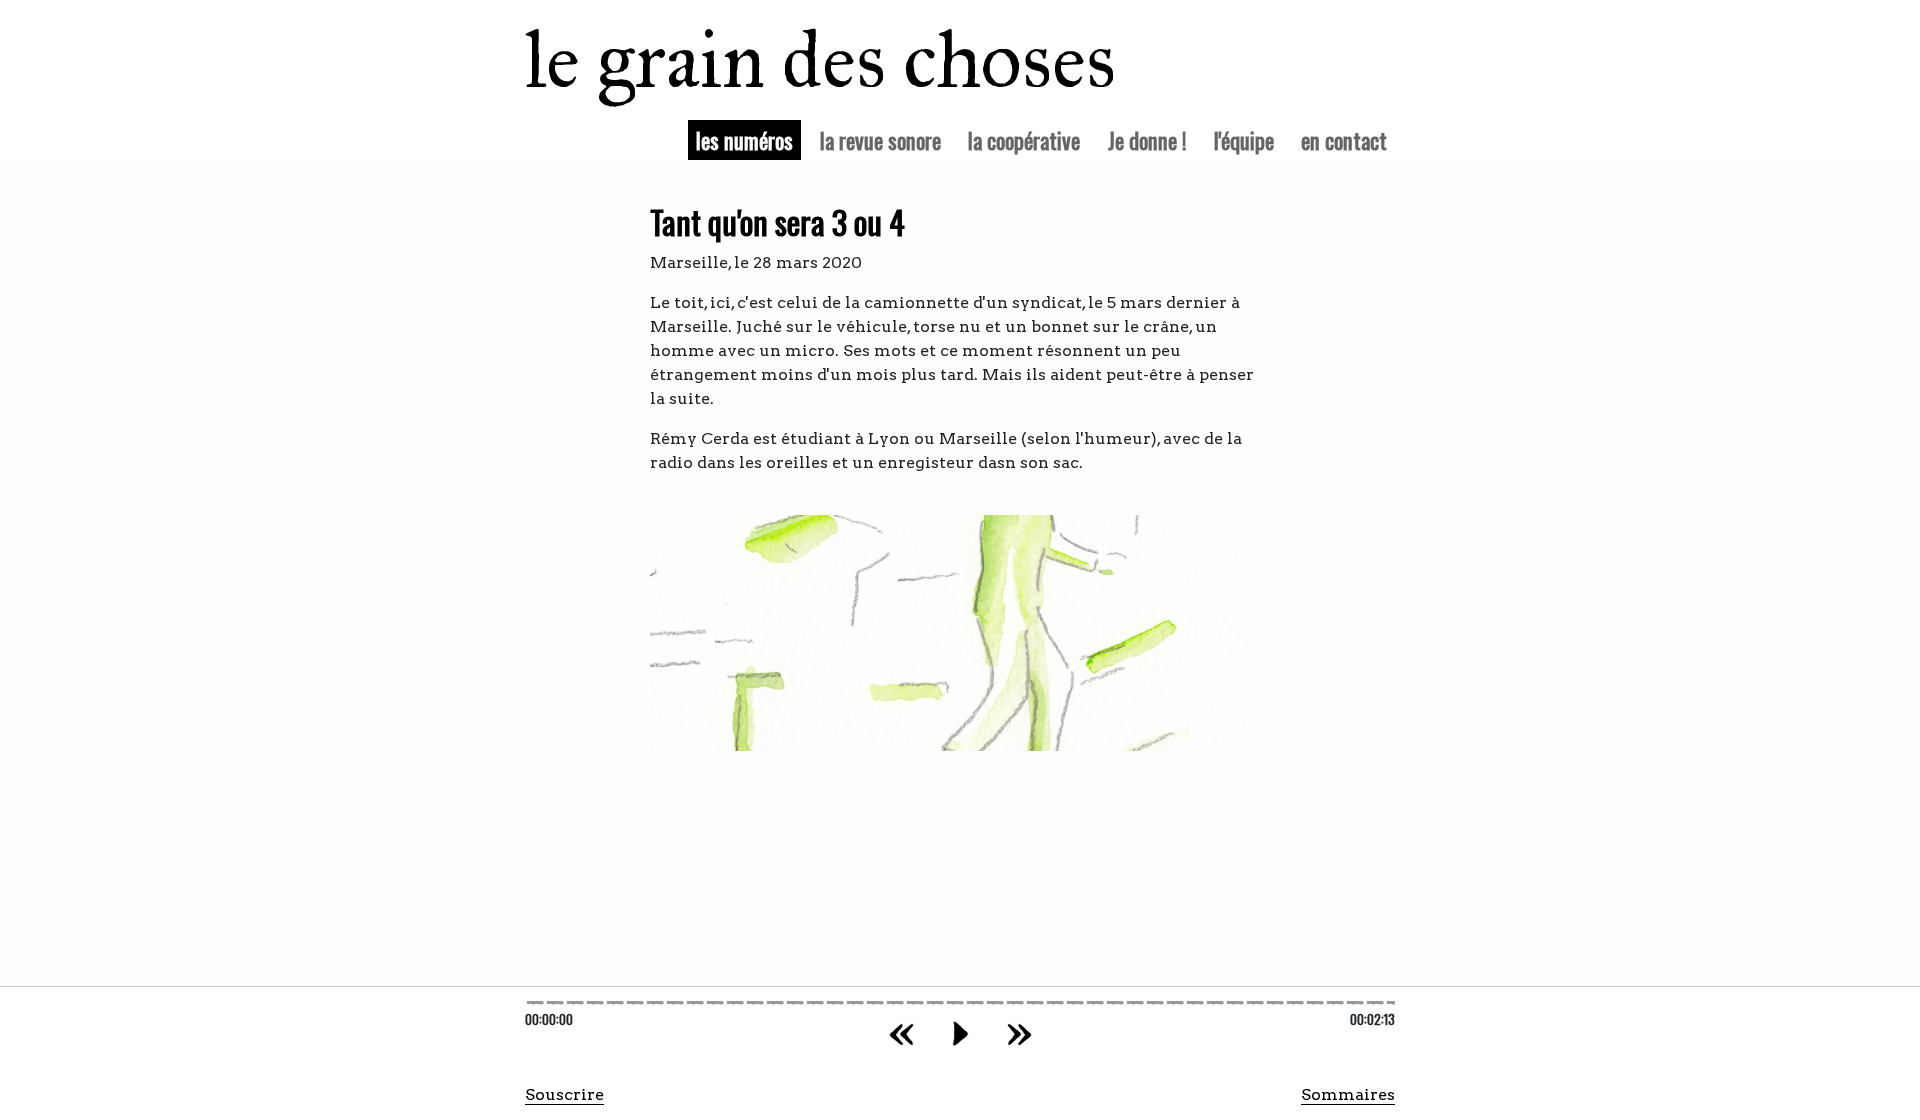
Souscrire (564, 1094)
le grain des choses (794, 60)
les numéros (748, 139)
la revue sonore (880, 139)
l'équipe (1244, 139)
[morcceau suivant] (1019, 1033)
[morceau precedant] (901, 1033)
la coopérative (1024, 139)
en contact (1344, 139)
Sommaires (1348, 1094)
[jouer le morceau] (960, 1033)
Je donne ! (1147, 139)
